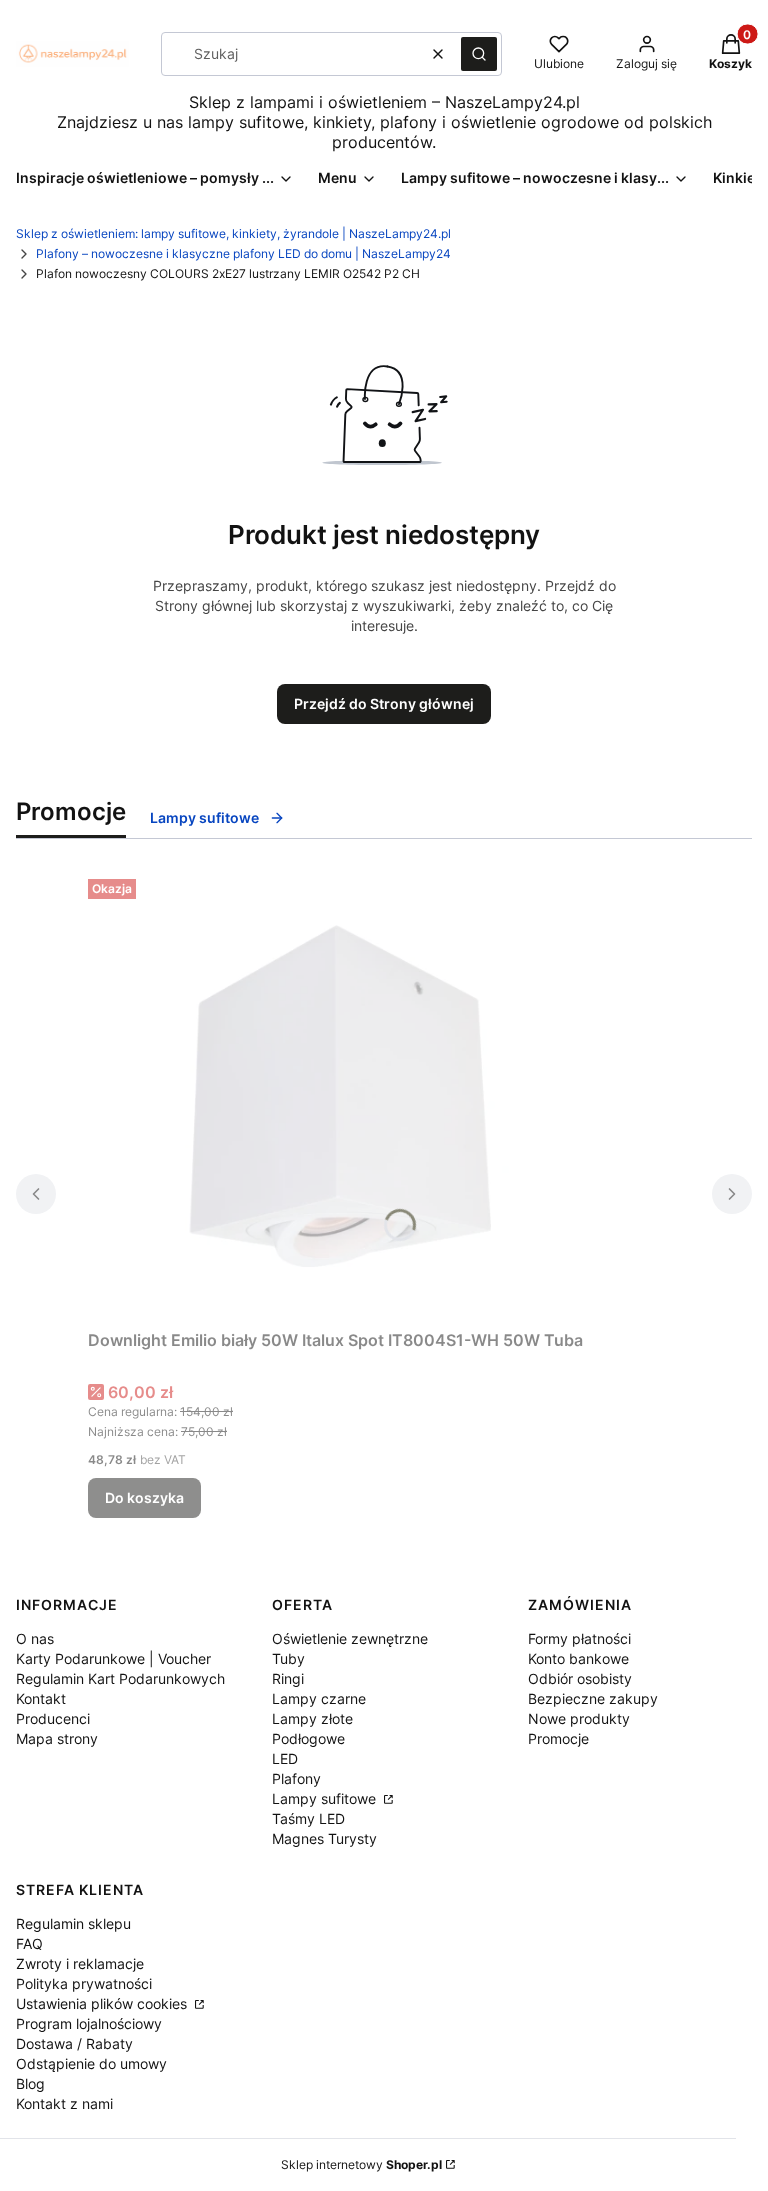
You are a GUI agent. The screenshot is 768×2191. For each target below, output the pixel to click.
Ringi (288, 1678)
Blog (30, 2083)
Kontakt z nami (64, 2103)
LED (285, 1758)
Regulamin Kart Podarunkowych (120, 1678)
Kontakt (41, 1698)
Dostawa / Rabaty (74, 2043)
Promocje (558, 1738)
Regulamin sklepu (73, 1923)
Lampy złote (312, 1718)
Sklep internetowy (361, 2164)
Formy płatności (579, 1638)
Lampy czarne (319, 1698)
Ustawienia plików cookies (103, 2003)
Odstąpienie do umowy (91, 2063)
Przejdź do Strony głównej (384, 703)
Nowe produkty (579, 1718)
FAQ (29, 1943)
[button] (479, 54)
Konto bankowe (578, 1658)
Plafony (296, 1778)
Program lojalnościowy (89, 2023)
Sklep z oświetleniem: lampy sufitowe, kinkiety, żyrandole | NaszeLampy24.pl (233, 233)
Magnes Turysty (324, 1838)
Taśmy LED (308, 1818)
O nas (35, 1638)
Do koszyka (144, 1497)
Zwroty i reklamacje (80, 1963)
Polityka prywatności (84, 1983)
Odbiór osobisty (580, 1678)
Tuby (288, 1658)
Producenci (53, 1718)
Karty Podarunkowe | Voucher (113, 1658)
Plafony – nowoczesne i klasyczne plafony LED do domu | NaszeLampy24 (243, 253)
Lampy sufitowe (326, 1798)
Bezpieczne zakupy (593, 1698)
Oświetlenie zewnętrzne (350, 1638)
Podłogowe (308, 1738)
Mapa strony (57, 1738)
